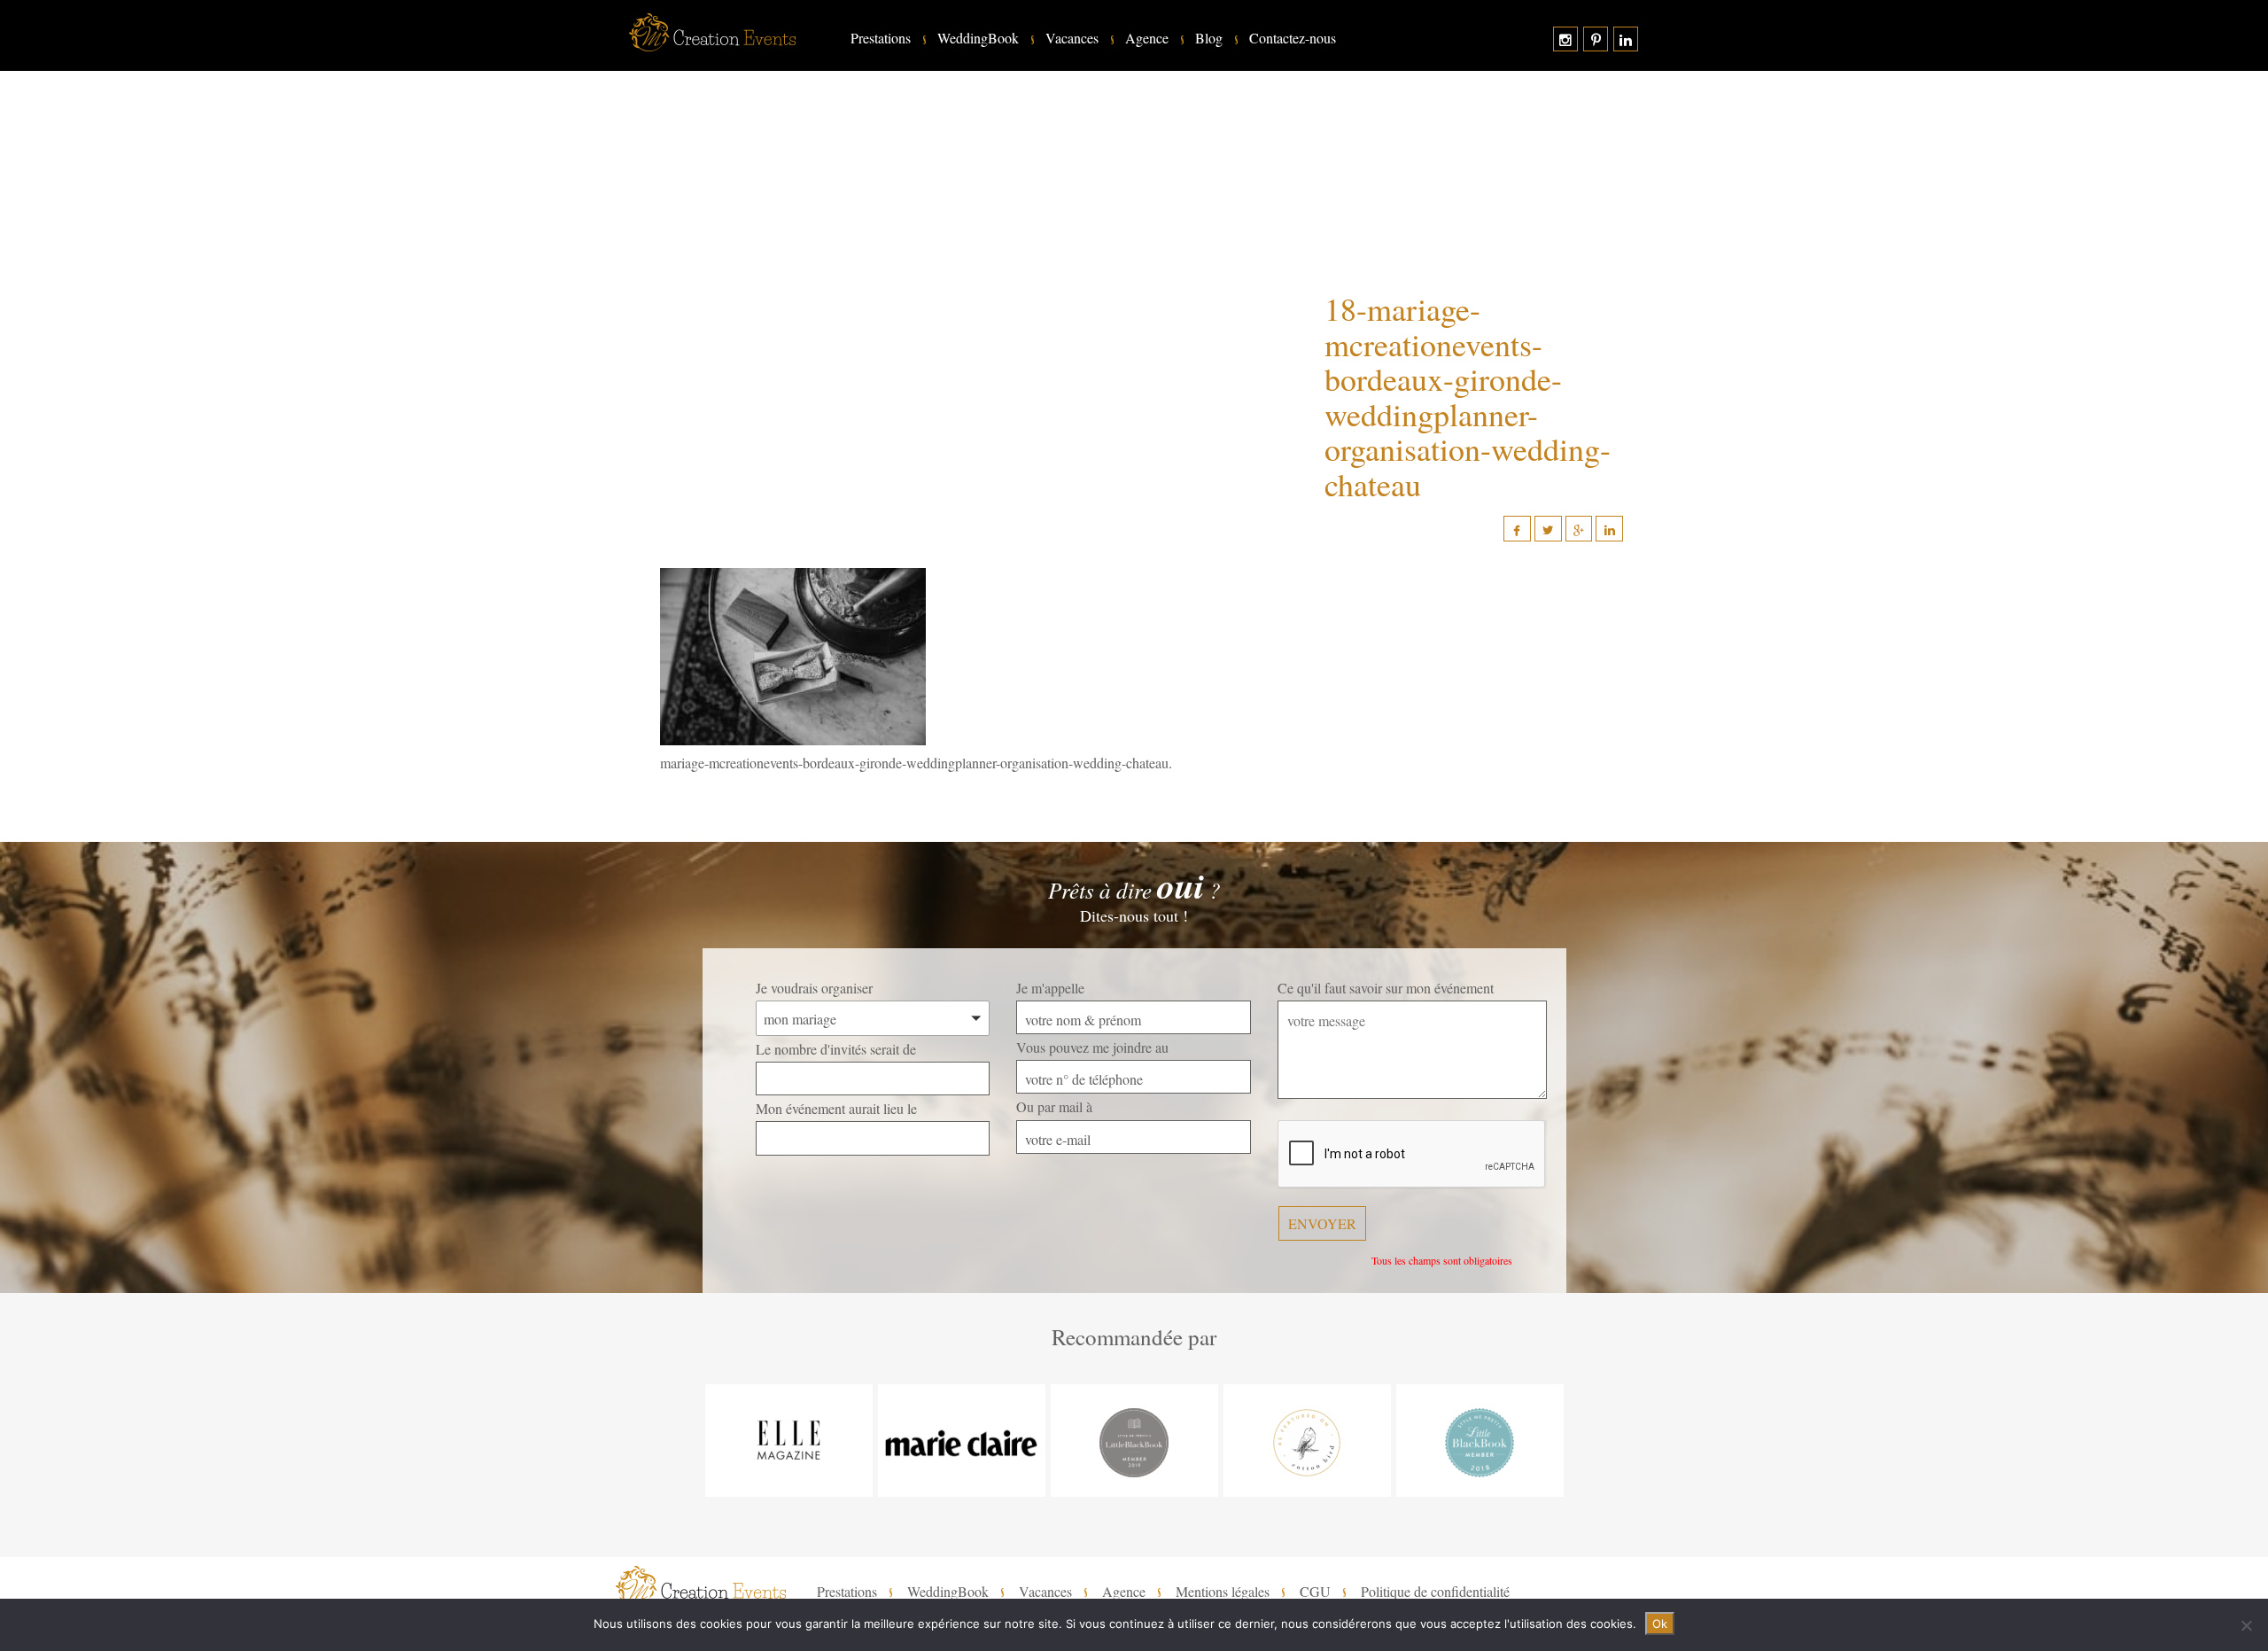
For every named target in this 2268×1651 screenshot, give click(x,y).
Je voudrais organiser (814, 988)
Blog (1209, 38)
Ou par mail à (1054, 1106)
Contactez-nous (1293, 38)
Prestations (881, 38)
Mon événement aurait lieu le (836, 1108)
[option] (789, 1441)
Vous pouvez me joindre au (1092, 1047)
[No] (2246, 1625)
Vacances (1072, 38)
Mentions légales (1223, 1592)
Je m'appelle (1050, 988)
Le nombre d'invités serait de (836, 1049)
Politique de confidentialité (1435, 1592)
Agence (1147, 38)
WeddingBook (978, 38)
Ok (1660, 1624)
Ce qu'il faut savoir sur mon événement (1386, 988)
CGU (1315, 1592)
